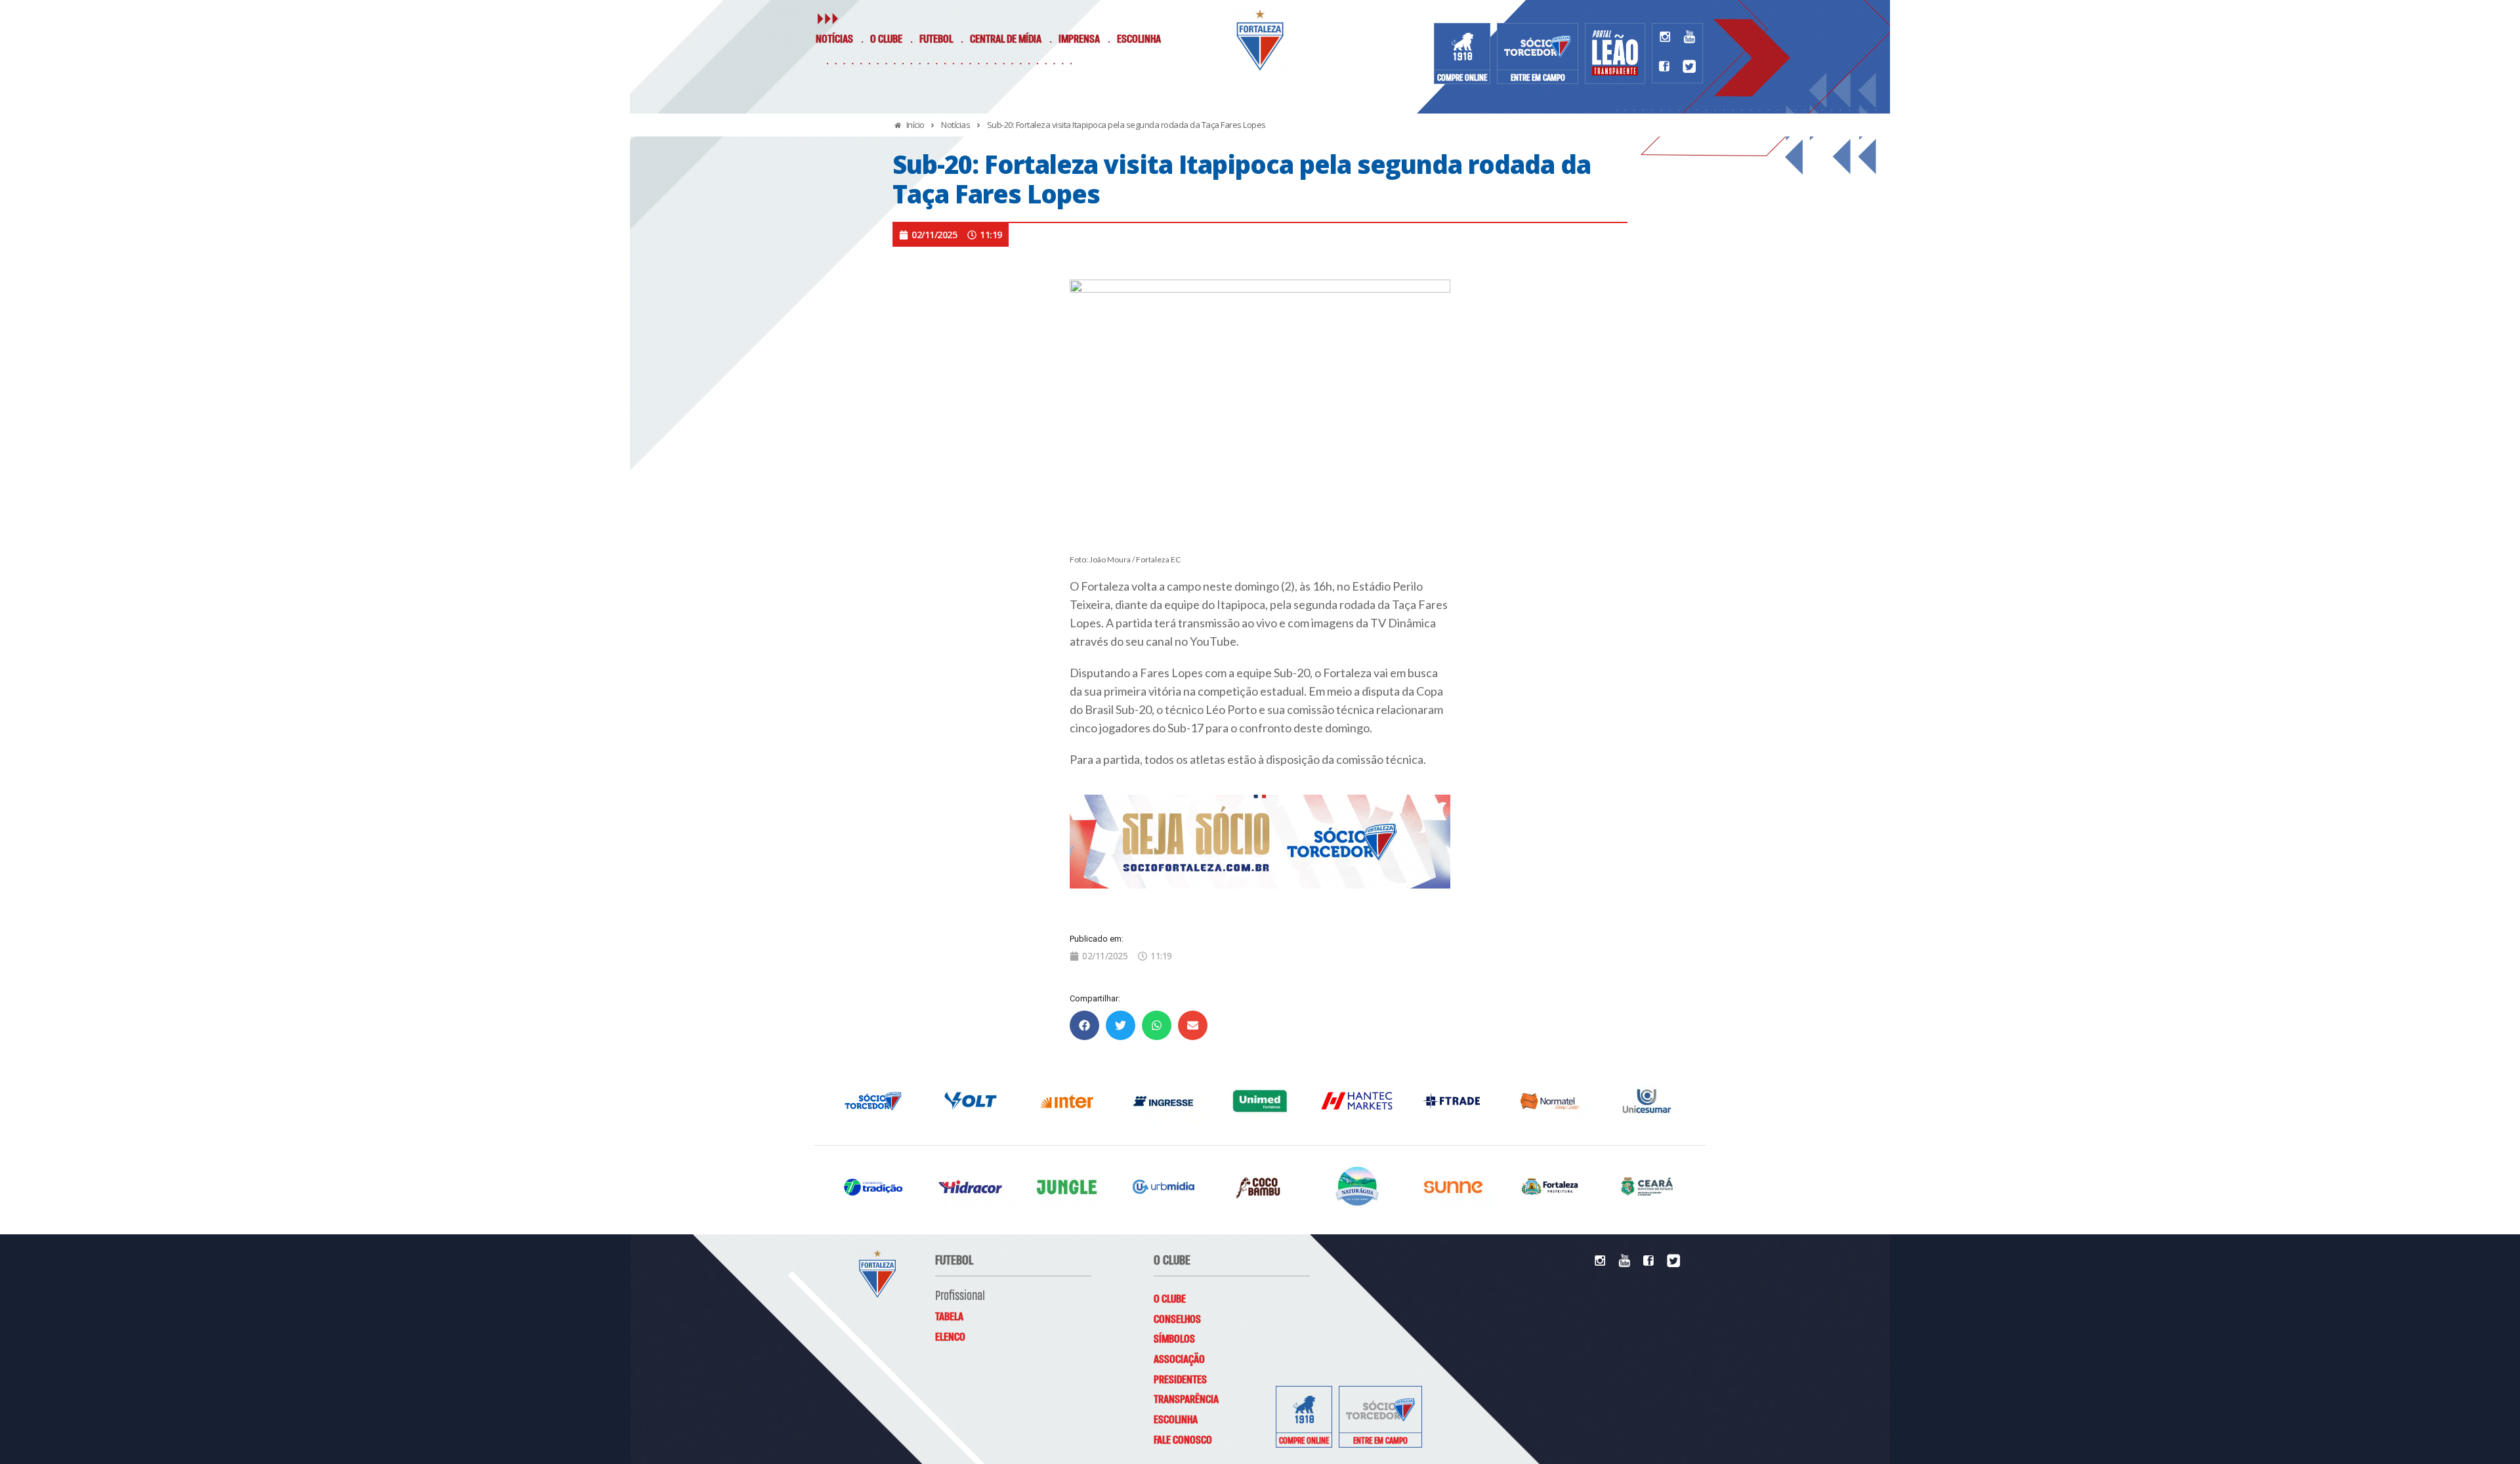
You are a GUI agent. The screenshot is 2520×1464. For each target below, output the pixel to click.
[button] (1084, 1025)
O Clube (886, 39)
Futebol (936, 39)
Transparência (1186, 1400)
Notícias (834, 39)
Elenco (950, 1337)
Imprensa (1079, 39)
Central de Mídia (1006, 39)
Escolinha (1139, 39)
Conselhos (1177, 1320)
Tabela (949, 1317)
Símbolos (1174, 1339)
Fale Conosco (1183, 1440)
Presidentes (1180, 1380)
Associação (1179, 1360)
